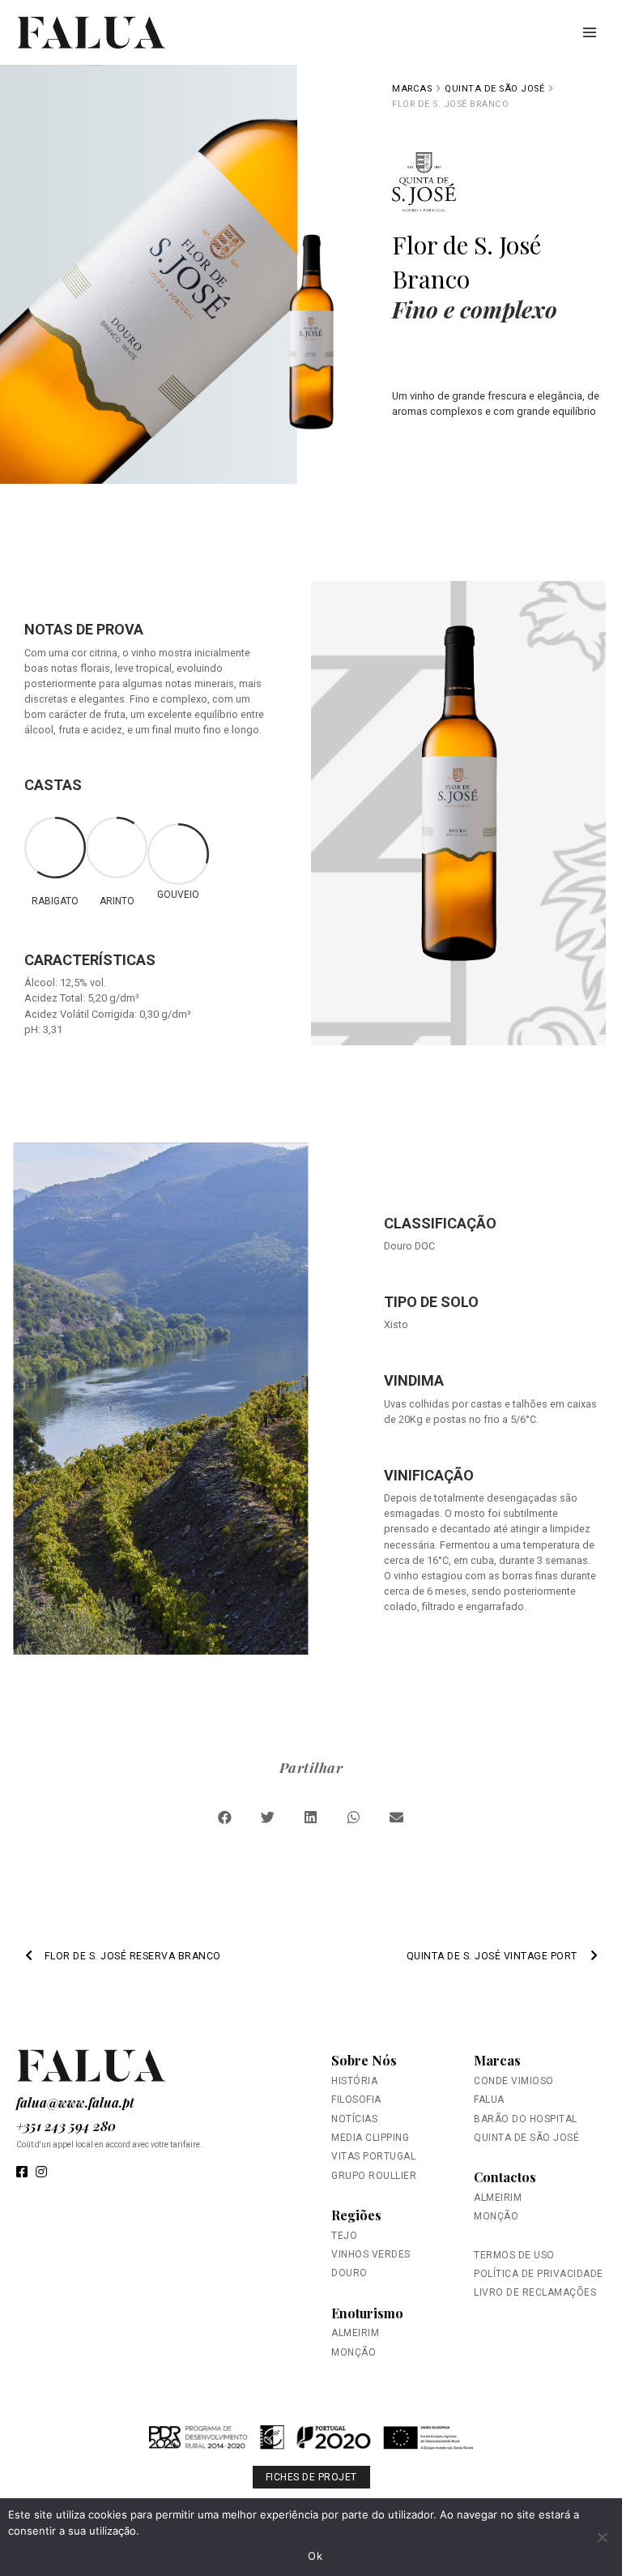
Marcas (497, 2060)
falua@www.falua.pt (75, 2102)
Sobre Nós (364, 2060)
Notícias (354, 2119)
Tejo (344, 2236)
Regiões (356, 2215)
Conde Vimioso (514, 2081)
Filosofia (356, 2100)
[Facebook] (22, 2173)
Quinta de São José (494, 89)
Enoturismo (367, 2313)
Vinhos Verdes (371, 2254)
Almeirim (355, 2333)
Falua (489, 2100)
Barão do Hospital (526, 2119)
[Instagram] (41, 2173)
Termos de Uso (514, 2255)
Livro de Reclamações (535, 2292)
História (354, 2081)
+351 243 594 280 (66, 2126)
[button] (226, 1817)
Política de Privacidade (539, 2274)
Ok (315, 2556)
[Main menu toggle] (590, 32)
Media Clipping (370, 2138)
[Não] (602, 2537)
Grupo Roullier (374, 2176)
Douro (349, 2273)
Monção (354, 2352)
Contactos (505, 2177)
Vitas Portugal (373, 2156)
